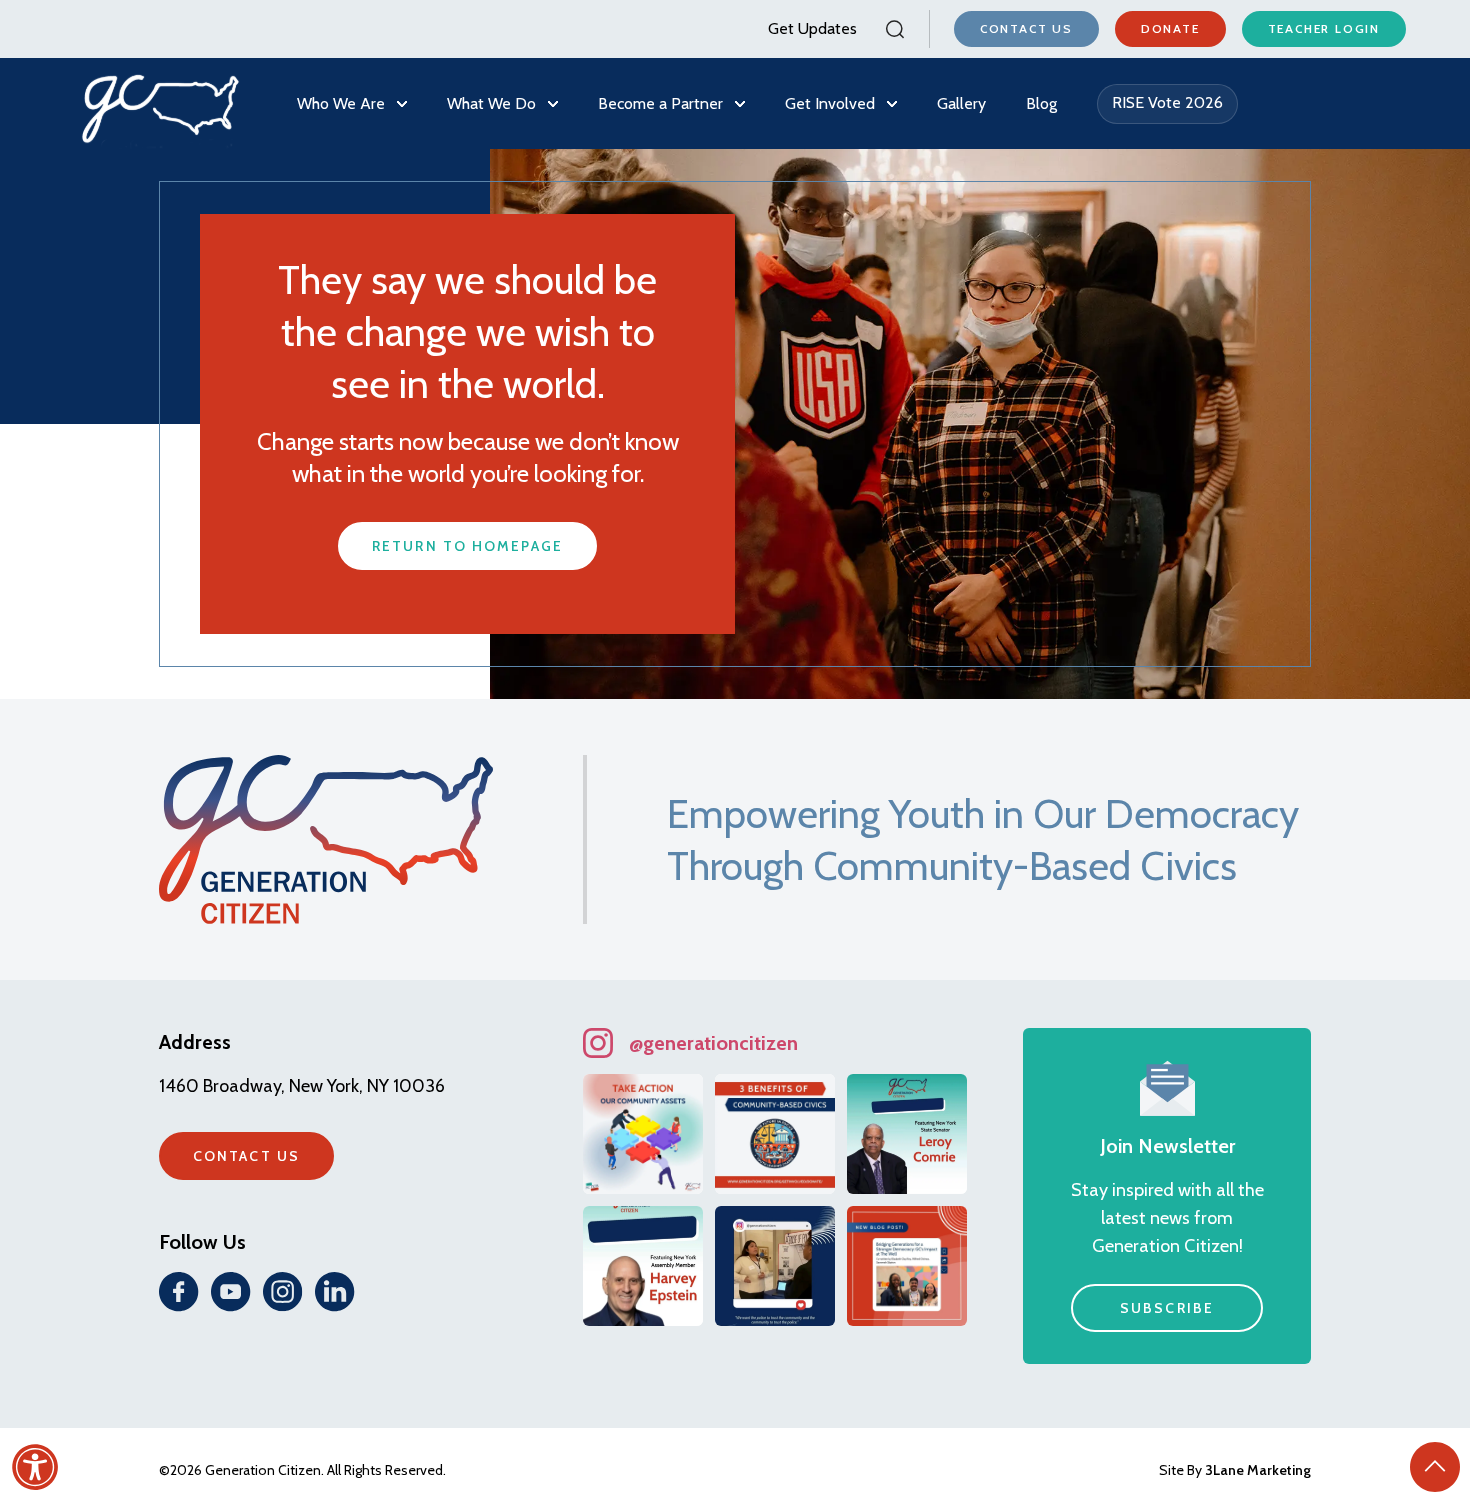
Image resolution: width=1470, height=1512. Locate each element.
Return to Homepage (467, 546)
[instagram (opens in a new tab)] (283, 1292)
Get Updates (812, 28)
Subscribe (1167, 1308)
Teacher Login (1324, 28)
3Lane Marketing (1258, 1470)
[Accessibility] (35, 1467)
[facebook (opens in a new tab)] (179, 1292)
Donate (1170, 28)
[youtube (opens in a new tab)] (231, 1292)
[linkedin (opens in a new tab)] (335, 1292)
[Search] (893, 29)
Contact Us (1026, 28)
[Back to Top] (1435, 1467)
